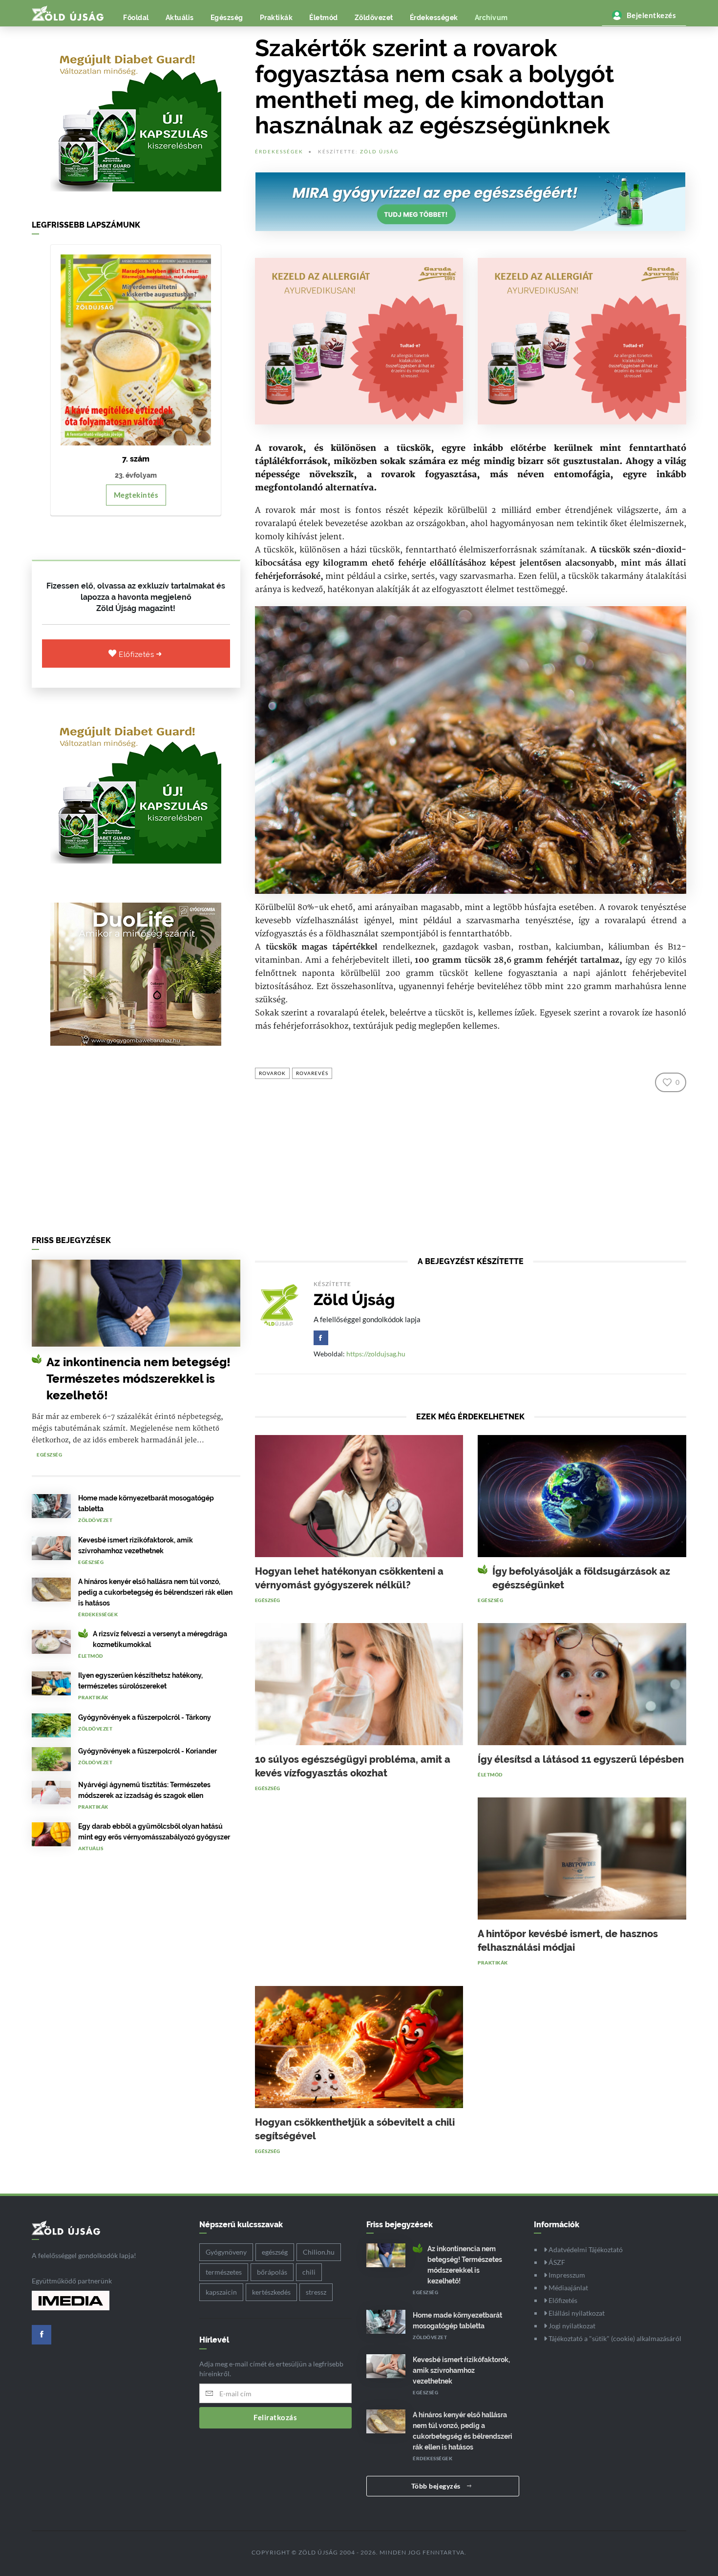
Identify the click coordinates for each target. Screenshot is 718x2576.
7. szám (136, 459)
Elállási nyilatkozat (576, 2313)
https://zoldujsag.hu (376, 1354)
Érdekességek (434, 18)
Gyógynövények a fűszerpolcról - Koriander (148, 1751)
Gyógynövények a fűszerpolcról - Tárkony (145, 1717)
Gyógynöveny (226, 2252)
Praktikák (276, 18)
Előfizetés (137, 655)
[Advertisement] (136, 1143)
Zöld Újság (379, 151)
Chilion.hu (319, 2252)
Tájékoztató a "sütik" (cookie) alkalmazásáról (614, 2338)
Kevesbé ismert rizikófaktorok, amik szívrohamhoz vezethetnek (461, 2370)
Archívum (491, 18)
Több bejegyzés (437, 2486)
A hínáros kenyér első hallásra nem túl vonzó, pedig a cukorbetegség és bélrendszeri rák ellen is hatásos (155, 1592)
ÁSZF (556, 2262)
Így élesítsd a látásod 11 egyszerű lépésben (581, 1759)
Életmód (324, 18)
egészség (275, 2252)
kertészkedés (271, 2292)
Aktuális (180, 18)
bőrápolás (272, 2272)
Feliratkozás (275, 2417)
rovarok (272, 1073)
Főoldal (136, 18)
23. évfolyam (136, 475)
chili (309, 2272)
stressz (316, 2292)
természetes (224, 2272)
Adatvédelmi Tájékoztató (585, 2249)
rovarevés (312, 1073)
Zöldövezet (374, 18)
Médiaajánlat (568, 2288)
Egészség (227, 18)
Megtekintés (136, 495)
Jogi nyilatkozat (571, 2326)
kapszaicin (221, 2292)
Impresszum (566, 2275)
